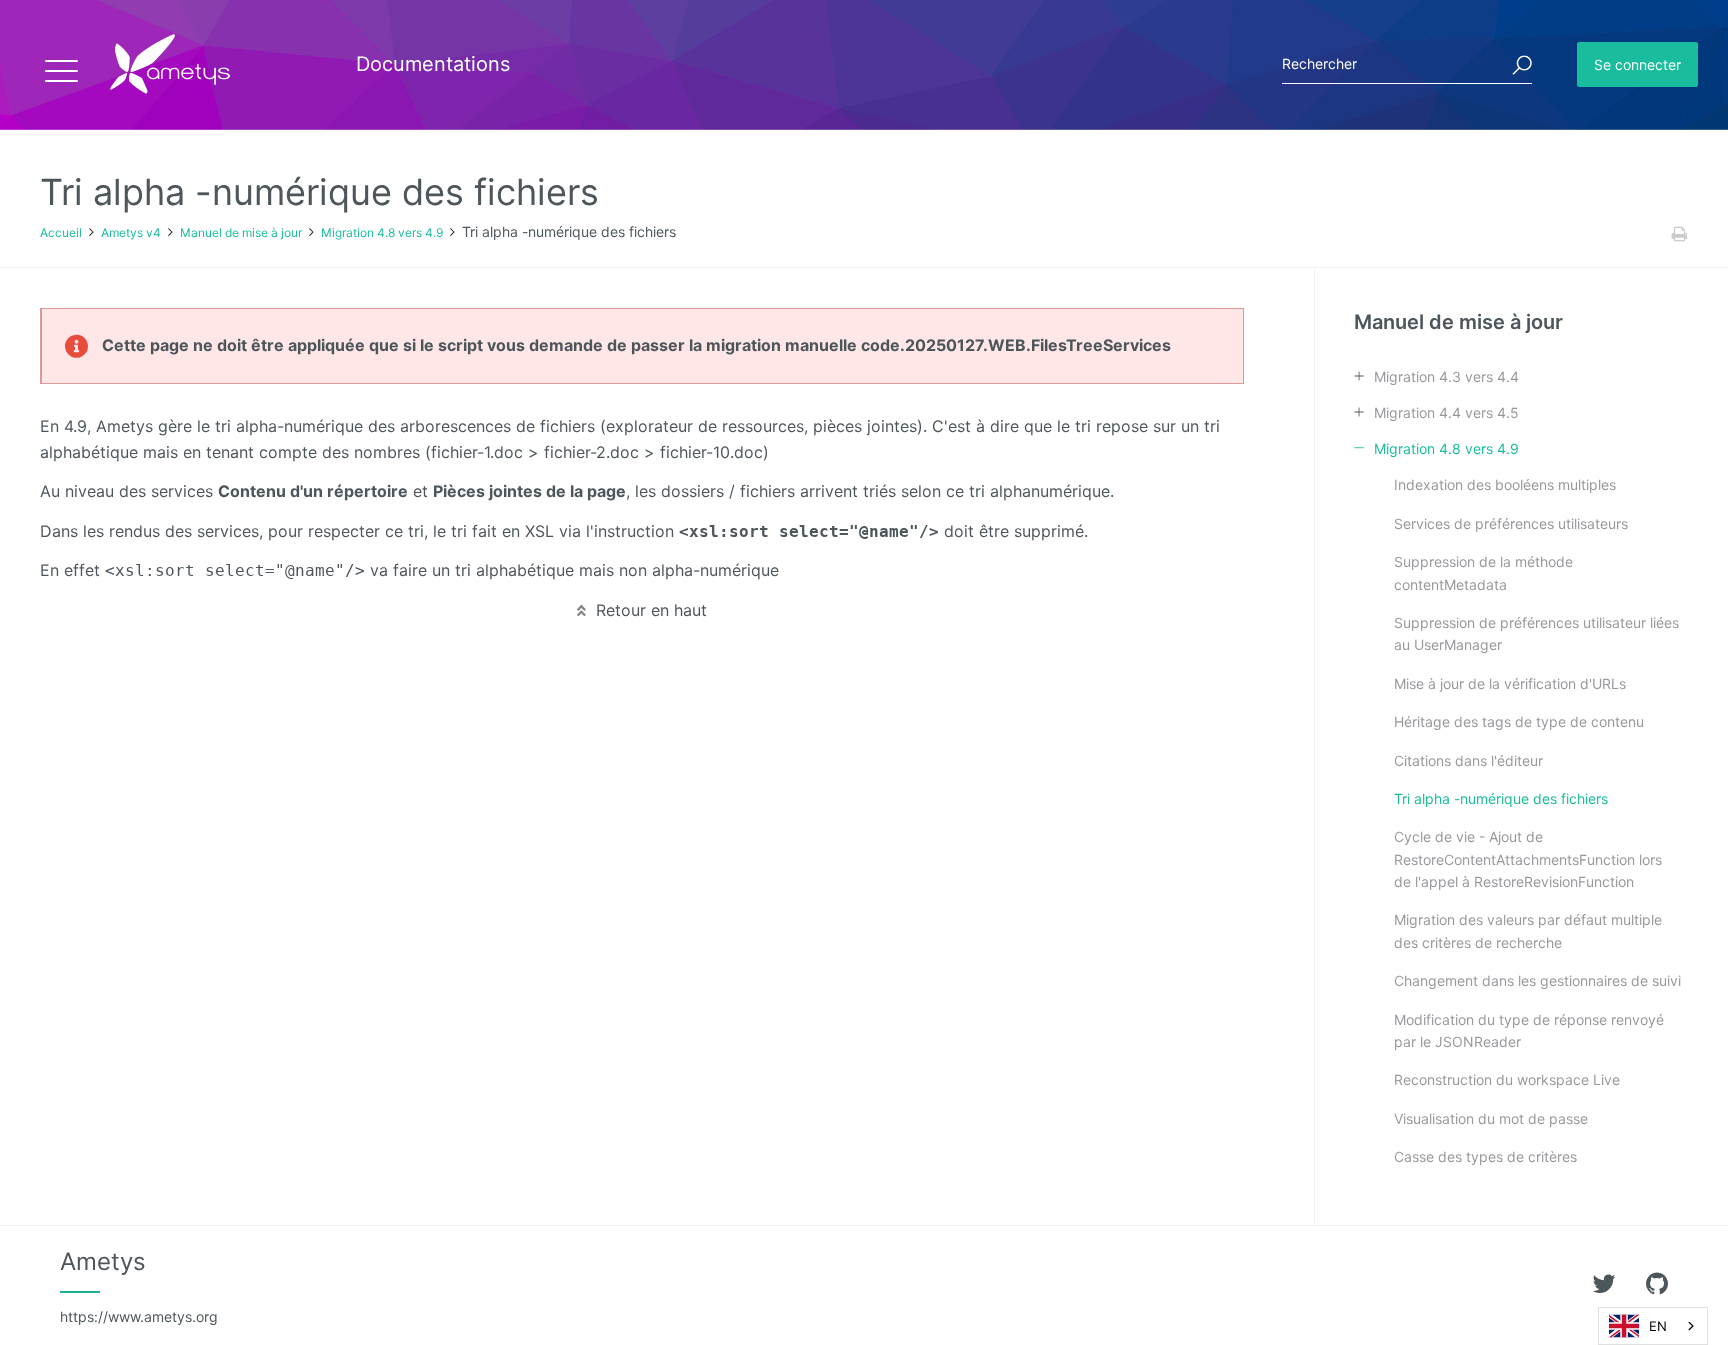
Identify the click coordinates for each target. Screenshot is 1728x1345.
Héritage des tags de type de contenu (1519, 721)
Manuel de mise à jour (241, 232)
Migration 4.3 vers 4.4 (1446, 376)
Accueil (61, 232)
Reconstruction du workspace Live (1507, 1079)
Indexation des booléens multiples (1505, 484)
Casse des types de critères (1485, 1156)
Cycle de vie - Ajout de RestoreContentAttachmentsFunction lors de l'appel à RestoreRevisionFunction (1528, 859)
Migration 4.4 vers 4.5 (1446, 412)
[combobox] (1653, 1326)
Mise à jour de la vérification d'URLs (1510, 683)
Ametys (139, 1286)
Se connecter (1637, 64)
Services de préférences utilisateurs (1511, 523)
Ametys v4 (131, 232)
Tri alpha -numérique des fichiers (1501, 798)
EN (1658, 1326)
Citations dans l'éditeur (1468, 760)
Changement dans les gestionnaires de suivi (1537, 980)
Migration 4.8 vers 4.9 (382, 232)
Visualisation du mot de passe (1491, 1118)
